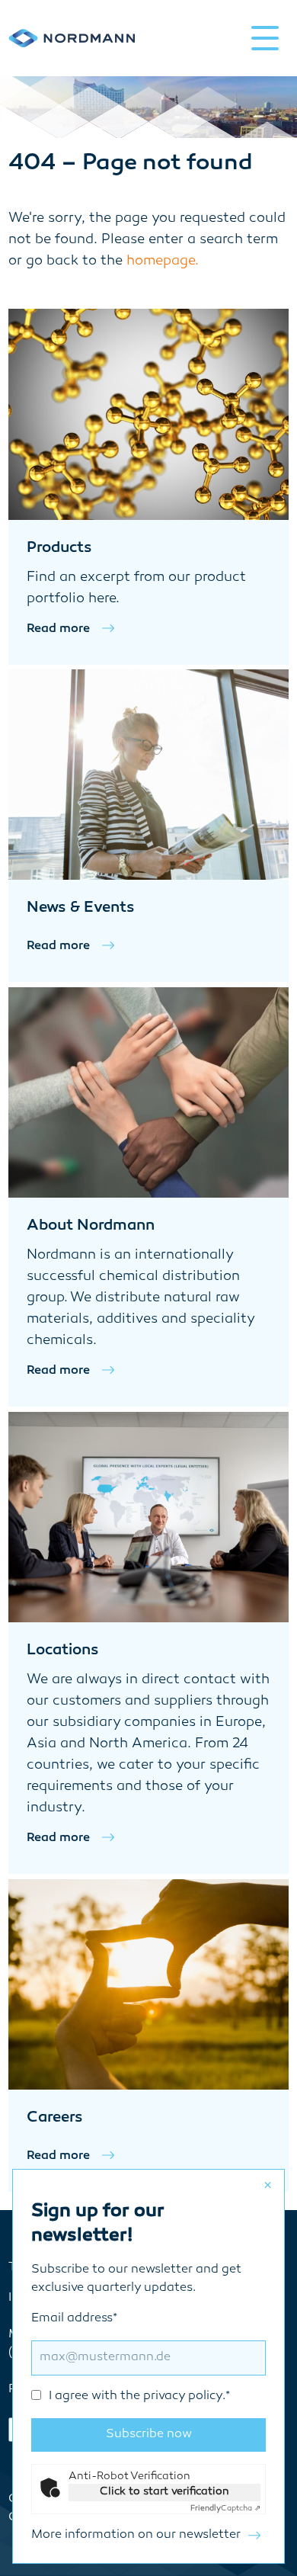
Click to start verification (164, 2492)
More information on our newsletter (136, 2535)
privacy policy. (184, 2396)
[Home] (72, 38)
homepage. (163, 261)
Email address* (131, 2358)
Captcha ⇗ (225, 2509)
